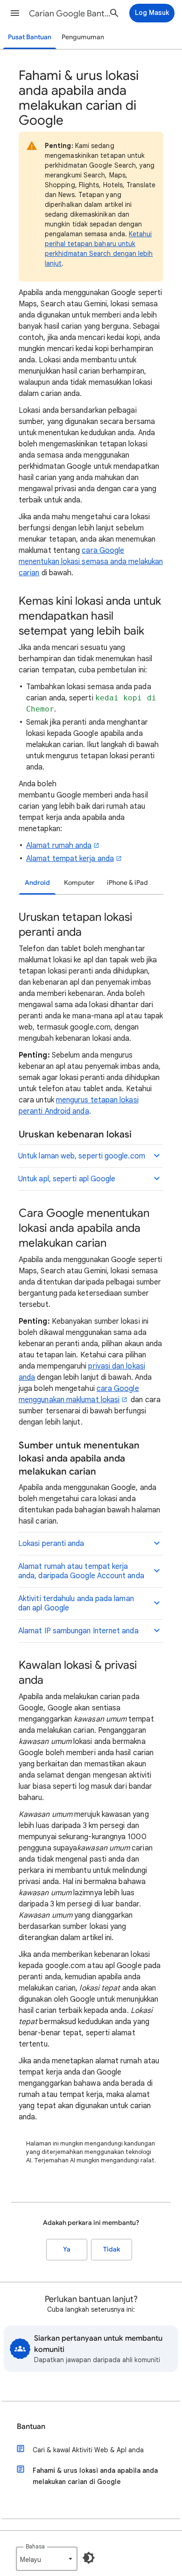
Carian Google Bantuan (70, 14)
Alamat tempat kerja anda (70, 859)
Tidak (112, 2249)
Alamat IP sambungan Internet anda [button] (78, 1631)
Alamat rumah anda (59, 846)
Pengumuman (83, 37)
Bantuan (31, 2427)
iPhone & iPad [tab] (127, 883)
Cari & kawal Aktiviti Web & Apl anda (88, 2450)
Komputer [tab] (79, 883)
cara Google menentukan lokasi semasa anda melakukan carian (91, 562)
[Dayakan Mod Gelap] (89, 2558)
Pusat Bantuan (30, 37)
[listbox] (47, 2559)
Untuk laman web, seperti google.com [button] (82, 1156)
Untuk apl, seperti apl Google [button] (67, 1179)
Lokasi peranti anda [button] (51, 1544)
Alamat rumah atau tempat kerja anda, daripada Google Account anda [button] (81, 1571)
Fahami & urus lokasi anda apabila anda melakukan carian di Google (95, 2476)
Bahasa (35, 2546)
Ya (67, 2249)
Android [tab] (37, 883)
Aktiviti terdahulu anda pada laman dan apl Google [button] (76, 1603)
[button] (15, 13)
